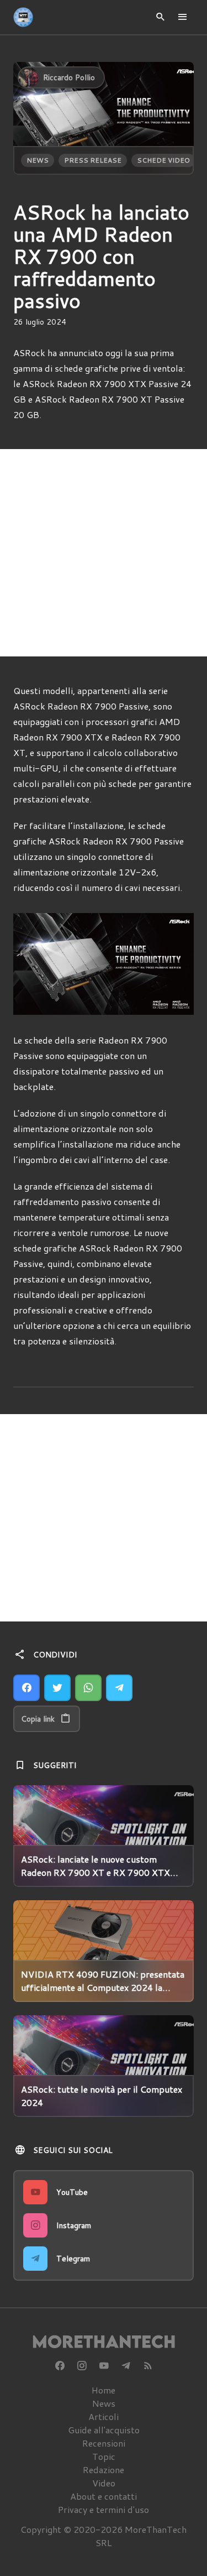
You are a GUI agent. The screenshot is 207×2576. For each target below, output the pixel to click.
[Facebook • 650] (60, 2366)
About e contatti (104, 2496)
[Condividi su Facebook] (26, 1688)
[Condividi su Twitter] (57, 1688)
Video (104, 2483)
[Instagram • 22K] (82, 2366)
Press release (93, 160)
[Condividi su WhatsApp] (88, 1688)
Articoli (104, 2416)
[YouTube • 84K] (104, 2366)
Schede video (163, 160)
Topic (104, 2456)
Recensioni (104, 2443)
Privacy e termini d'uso (104, 2509)
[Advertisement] (104, 553)
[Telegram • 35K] (126, 2366)
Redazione (104, 2470)
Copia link (38, 1719)
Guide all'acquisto (104, 2430)
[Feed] (148, 2366)
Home (104, 2390)
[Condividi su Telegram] (119, 1688)
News (38, 160)
